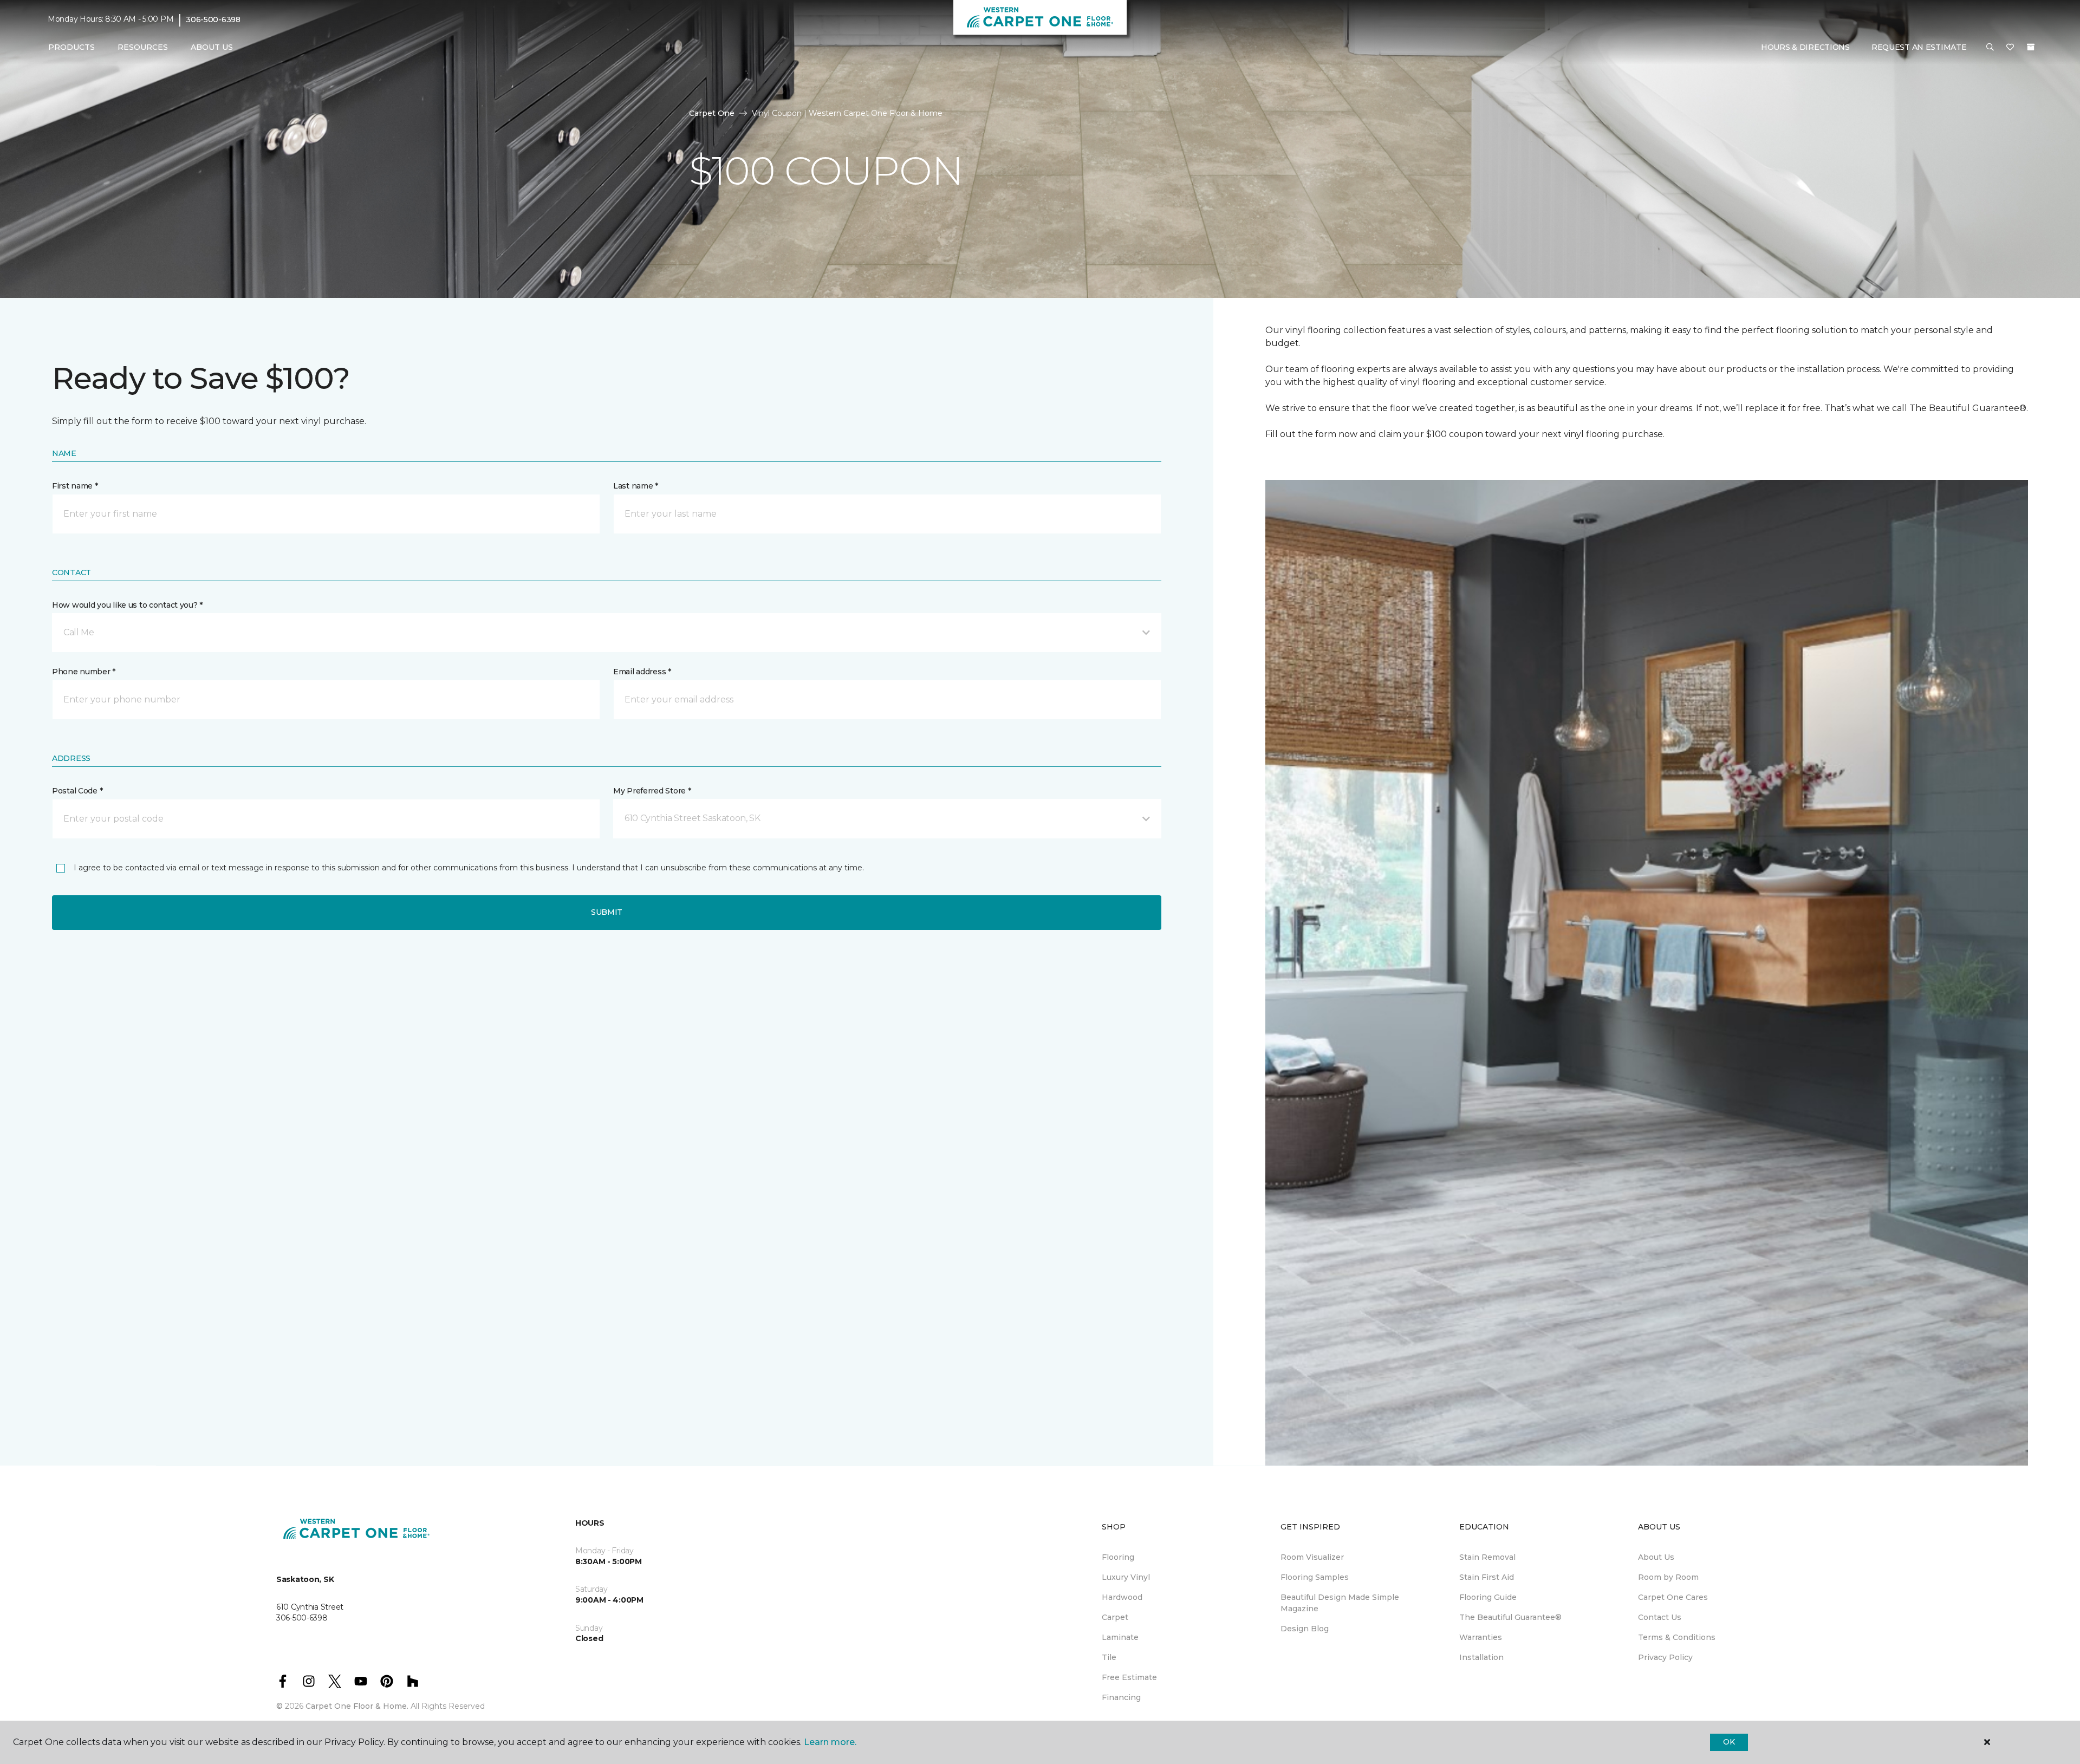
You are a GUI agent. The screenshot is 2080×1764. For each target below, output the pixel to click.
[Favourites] (2010, 48)
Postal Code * (77, 791)
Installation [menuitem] (1481, 1657)
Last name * (636, 486)
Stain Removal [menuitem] (1487, 1557)
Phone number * (84, 672)
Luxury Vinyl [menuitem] (1126, 1577)
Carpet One (712, 113)
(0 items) (2031, 47)
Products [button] (71, 47)
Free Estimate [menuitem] (1129, 1677)
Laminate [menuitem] (1120, 1637)
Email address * (642, 672)
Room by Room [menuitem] (1668, 1577)
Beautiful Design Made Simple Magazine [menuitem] (1340, 1603)
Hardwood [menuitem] (1122, 1597)
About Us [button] (212, 47)
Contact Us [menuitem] (1660, 1617)
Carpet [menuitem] (1115, 1617)
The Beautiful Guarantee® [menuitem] (1510, 1617)
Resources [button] (143, 47)
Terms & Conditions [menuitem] (1677, 1637)
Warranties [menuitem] (1481, 1637)
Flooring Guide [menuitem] (1488, 1597)
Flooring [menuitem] (1118, 1557)
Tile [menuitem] (1109, 1657)
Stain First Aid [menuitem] (1487, 1577)
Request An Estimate (1919, 47)
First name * (75, 486)
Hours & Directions (1805, 47)
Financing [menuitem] (1121, 1697)
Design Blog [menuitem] (1305, 1629)
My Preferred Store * (652, 791)
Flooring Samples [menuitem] (1315, 1577)
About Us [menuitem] (1656, 1557)
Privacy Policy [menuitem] (1665, 1657)
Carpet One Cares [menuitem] (1673, 1597)
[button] (1990, 48)
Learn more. (830, 1742)
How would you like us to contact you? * (127, 605)
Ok (1729, 1742)
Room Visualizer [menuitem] (1312, 1557)
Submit (607, 912)
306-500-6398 (213, 19)
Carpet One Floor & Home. (357, 1706)
